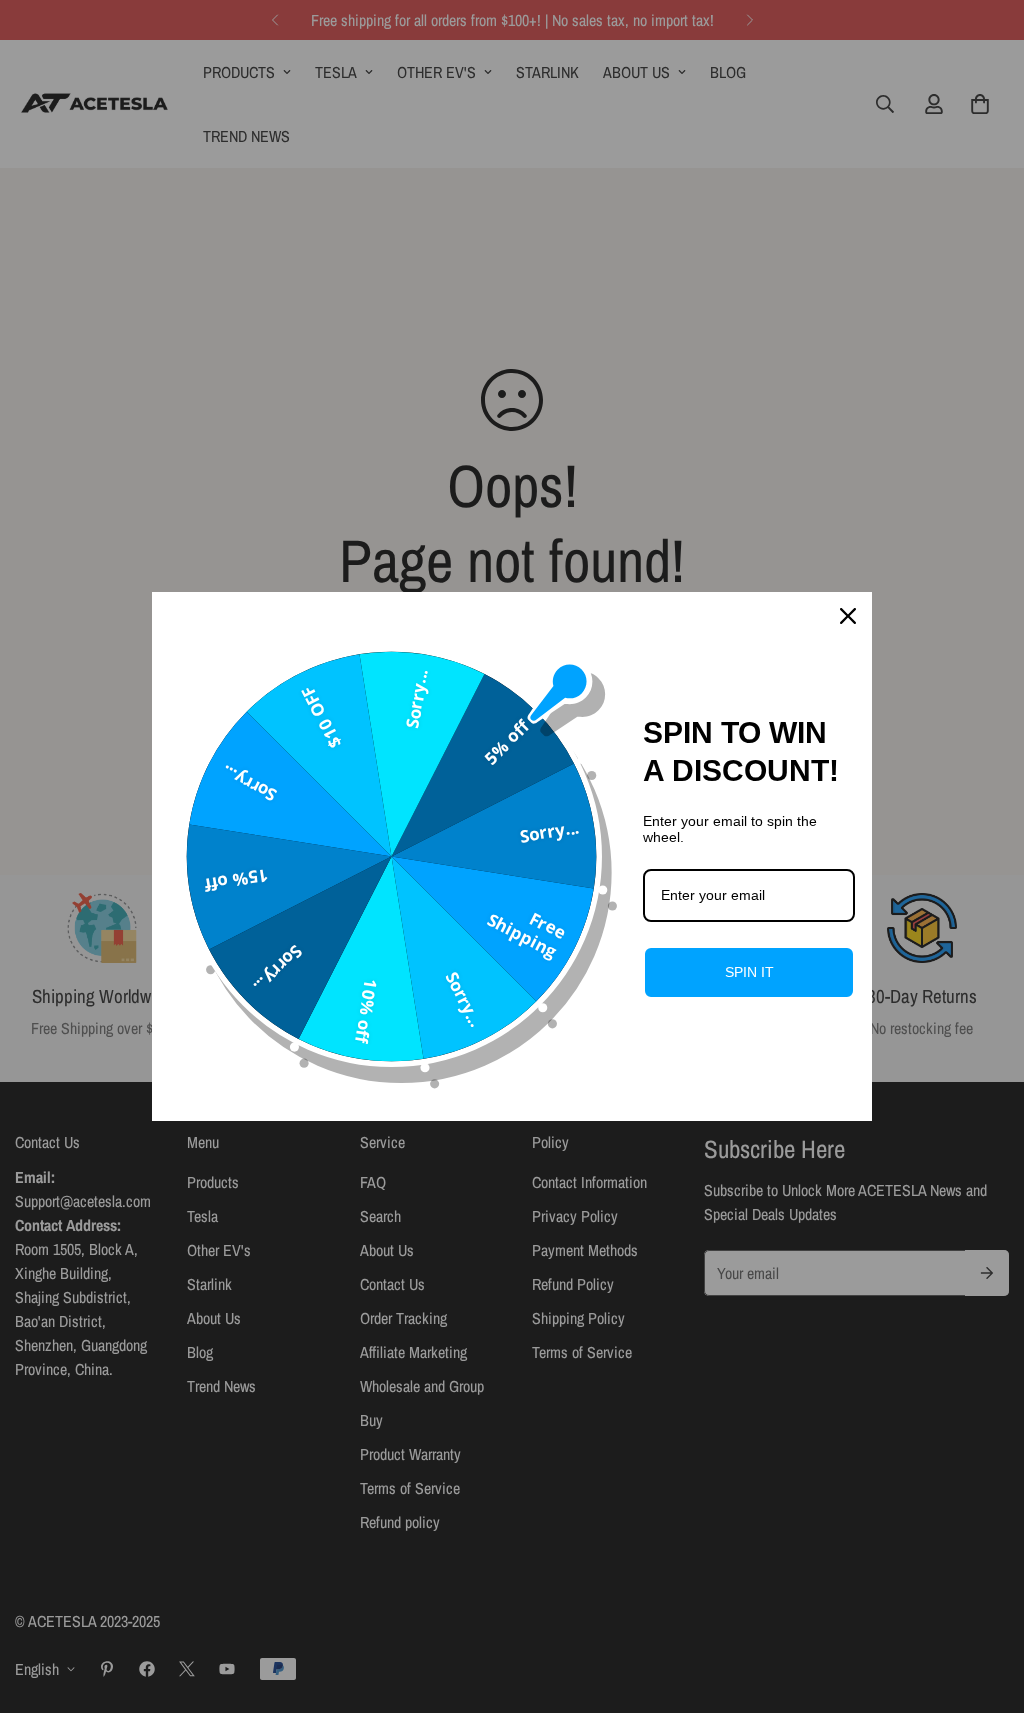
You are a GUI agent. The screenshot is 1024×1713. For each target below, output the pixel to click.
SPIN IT (749, 972)
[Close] (848, 616)
